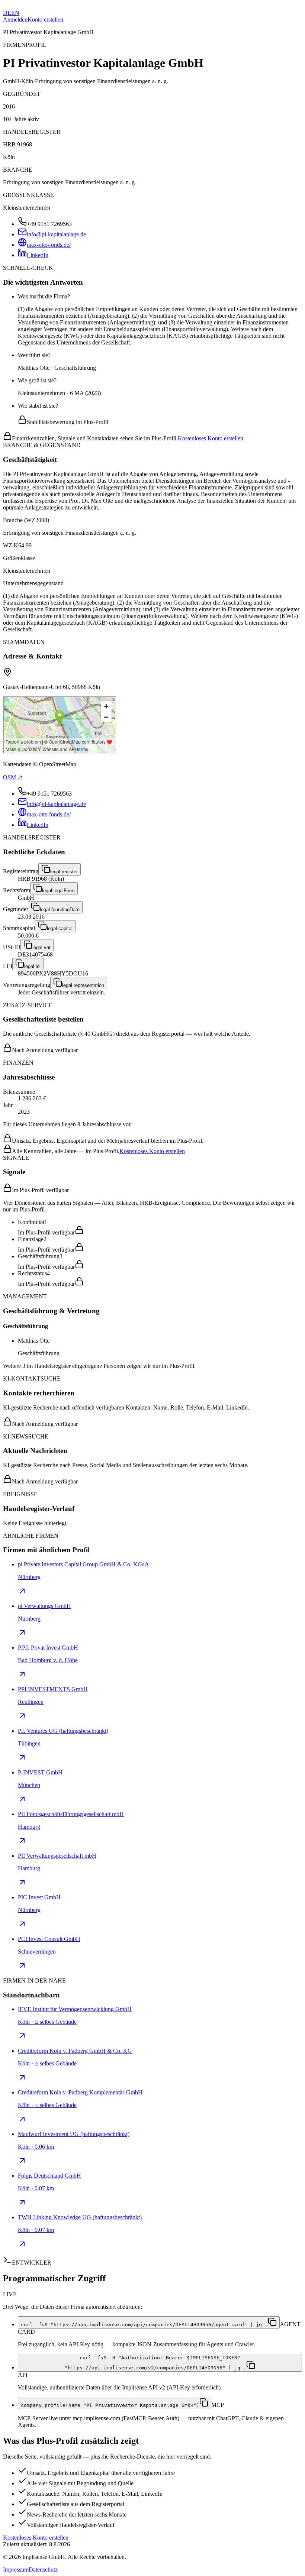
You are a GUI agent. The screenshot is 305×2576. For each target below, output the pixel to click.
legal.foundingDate (60, 910)
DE (7, 13)
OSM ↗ (13, 777)
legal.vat (41, 947)
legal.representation (83, 985)
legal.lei (32, 966)
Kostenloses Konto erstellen (211, 438)
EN (15, 13)
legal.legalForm (58, 891)
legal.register (64, 872)
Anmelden (15, 20)
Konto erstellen (45, 20)
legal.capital (60, 928)
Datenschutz (43, 2569)
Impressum (16, 2569)
